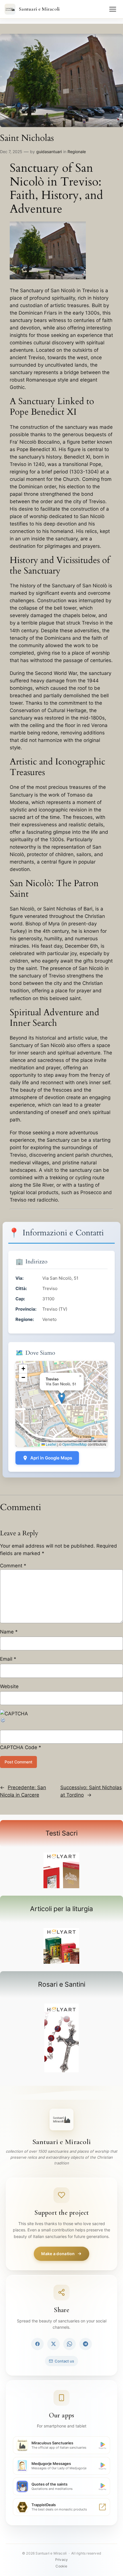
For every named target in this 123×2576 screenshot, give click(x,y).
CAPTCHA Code (19, 1747)
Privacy (61, 2560)
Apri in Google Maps (51, 1458)
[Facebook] (37, 2344)
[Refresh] (3, 1721)
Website (9, 1686)
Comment (13, 1566)
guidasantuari (49, 152)
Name (9, 1632)
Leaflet (51, 1444)
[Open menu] (113, 9)
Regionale (77, 152)
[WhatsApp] (70, 2344)
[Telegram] (86, 2344)
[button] (62, 1398)
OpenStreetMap (75, 1444)
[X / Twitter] (53, 2344)
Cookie (61, 2566)
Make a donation (58, 2254)
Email (8, 1659)
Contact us (64, 2361)
